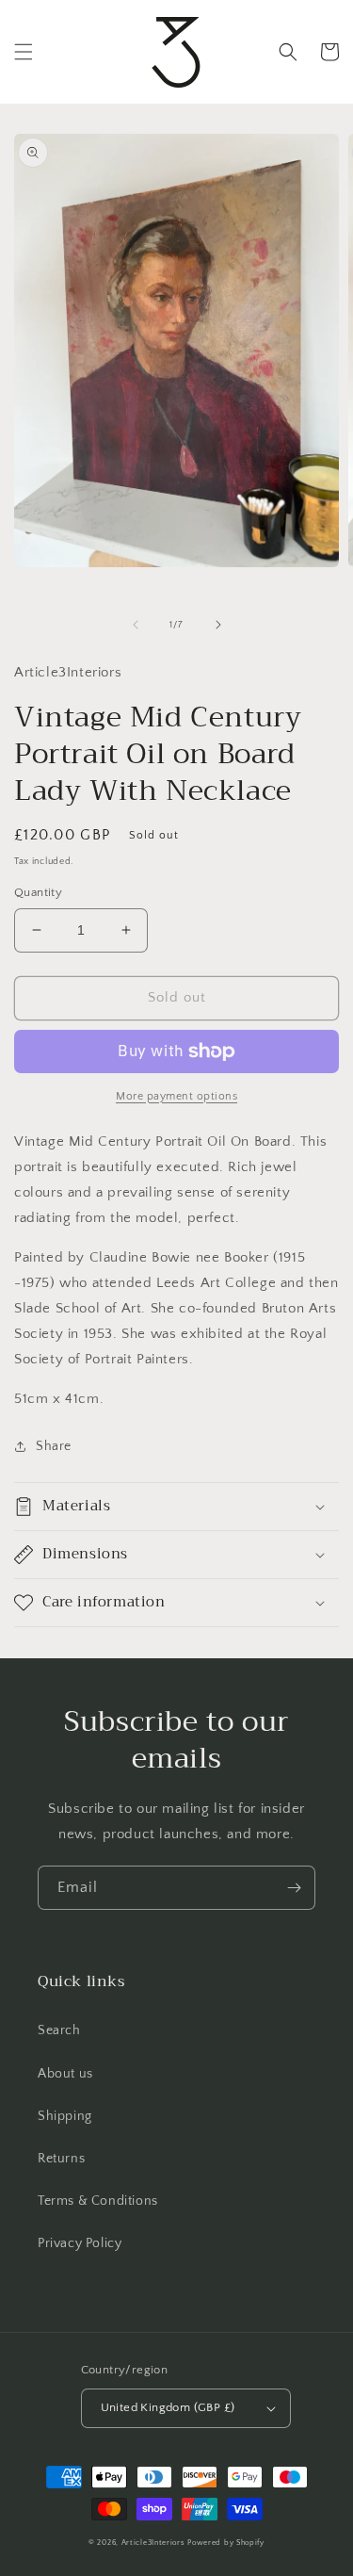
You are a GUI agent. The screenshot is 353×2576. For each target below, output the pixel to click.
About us (65, 2074)
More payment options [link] (176, 1096)
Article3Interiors (153, 2543)
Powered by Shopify (226, 2543)
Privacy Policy (80, 2243)
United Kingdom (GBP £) (168, 2407)
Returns (61, 2159)
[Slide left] (136, 625)
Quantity (38, 892)
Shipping (65, 2116)
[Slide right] (218, 625)
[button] (24, 52)
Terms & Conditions (98, 2201)
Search (59, 2030)
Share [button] (54, 1446)
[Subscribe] (294, 1888)
